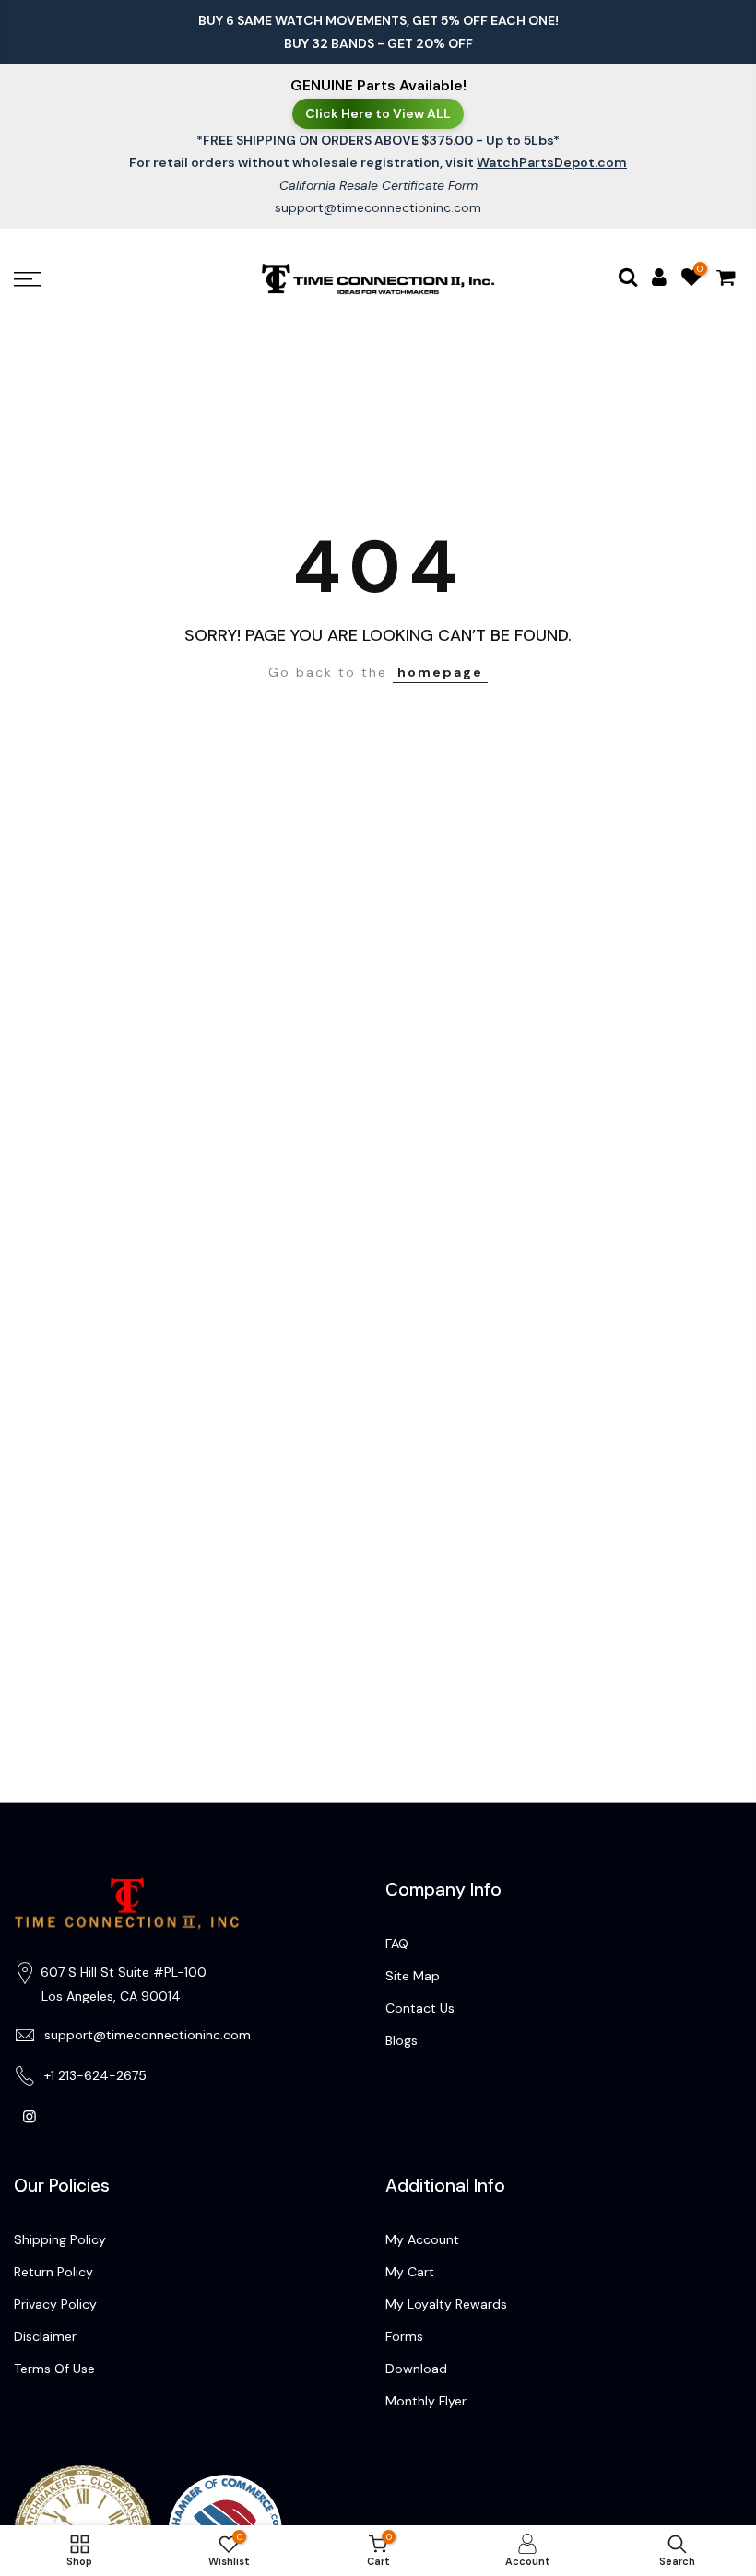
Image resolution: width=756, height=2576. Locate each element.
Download (416, 2369)
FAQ (397, 1944)
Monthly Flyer (426, 2401)
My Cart (410, 2272)
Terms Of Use (54, 2369)
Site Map (413, 1976)
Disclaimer (45, 2336)
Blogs (402, 2040)
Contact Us (420, 2008)
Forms (404, 2336)
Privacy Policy (55, 2304)
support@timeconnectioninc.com (378, 207)
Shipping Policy (60, 2239)
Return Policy (53, 2272)
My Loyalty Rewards (446, 2304)
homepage (440, 672)
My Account (422, 2239)
